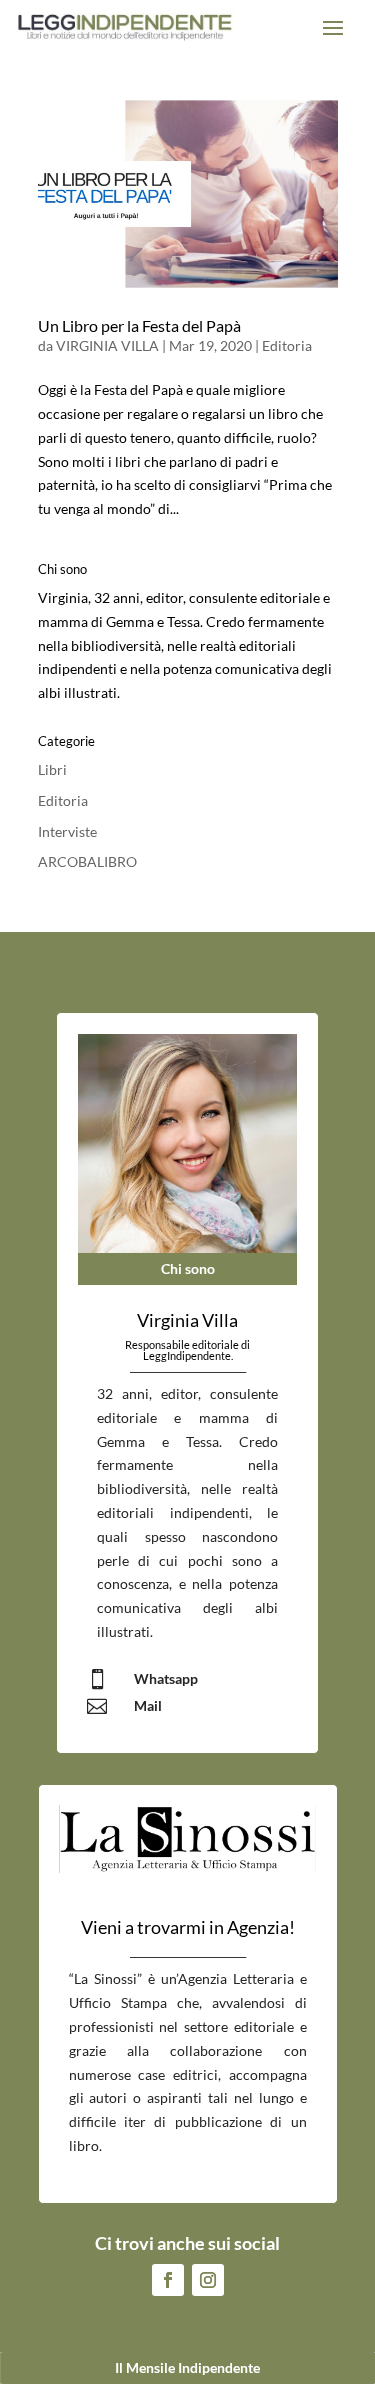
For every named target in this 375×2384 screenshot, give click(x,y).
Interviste (67, 831)
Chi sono (188, 1268)
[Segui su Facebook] (168, 2280)
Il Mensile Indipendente (187, 2367)
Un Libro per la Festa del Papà (139, 325)
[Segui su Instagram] (208, 2280)
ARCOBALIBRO (87, 861)
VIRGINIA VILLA (107, 345)
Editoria (287, 345)
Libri (52, 769)
